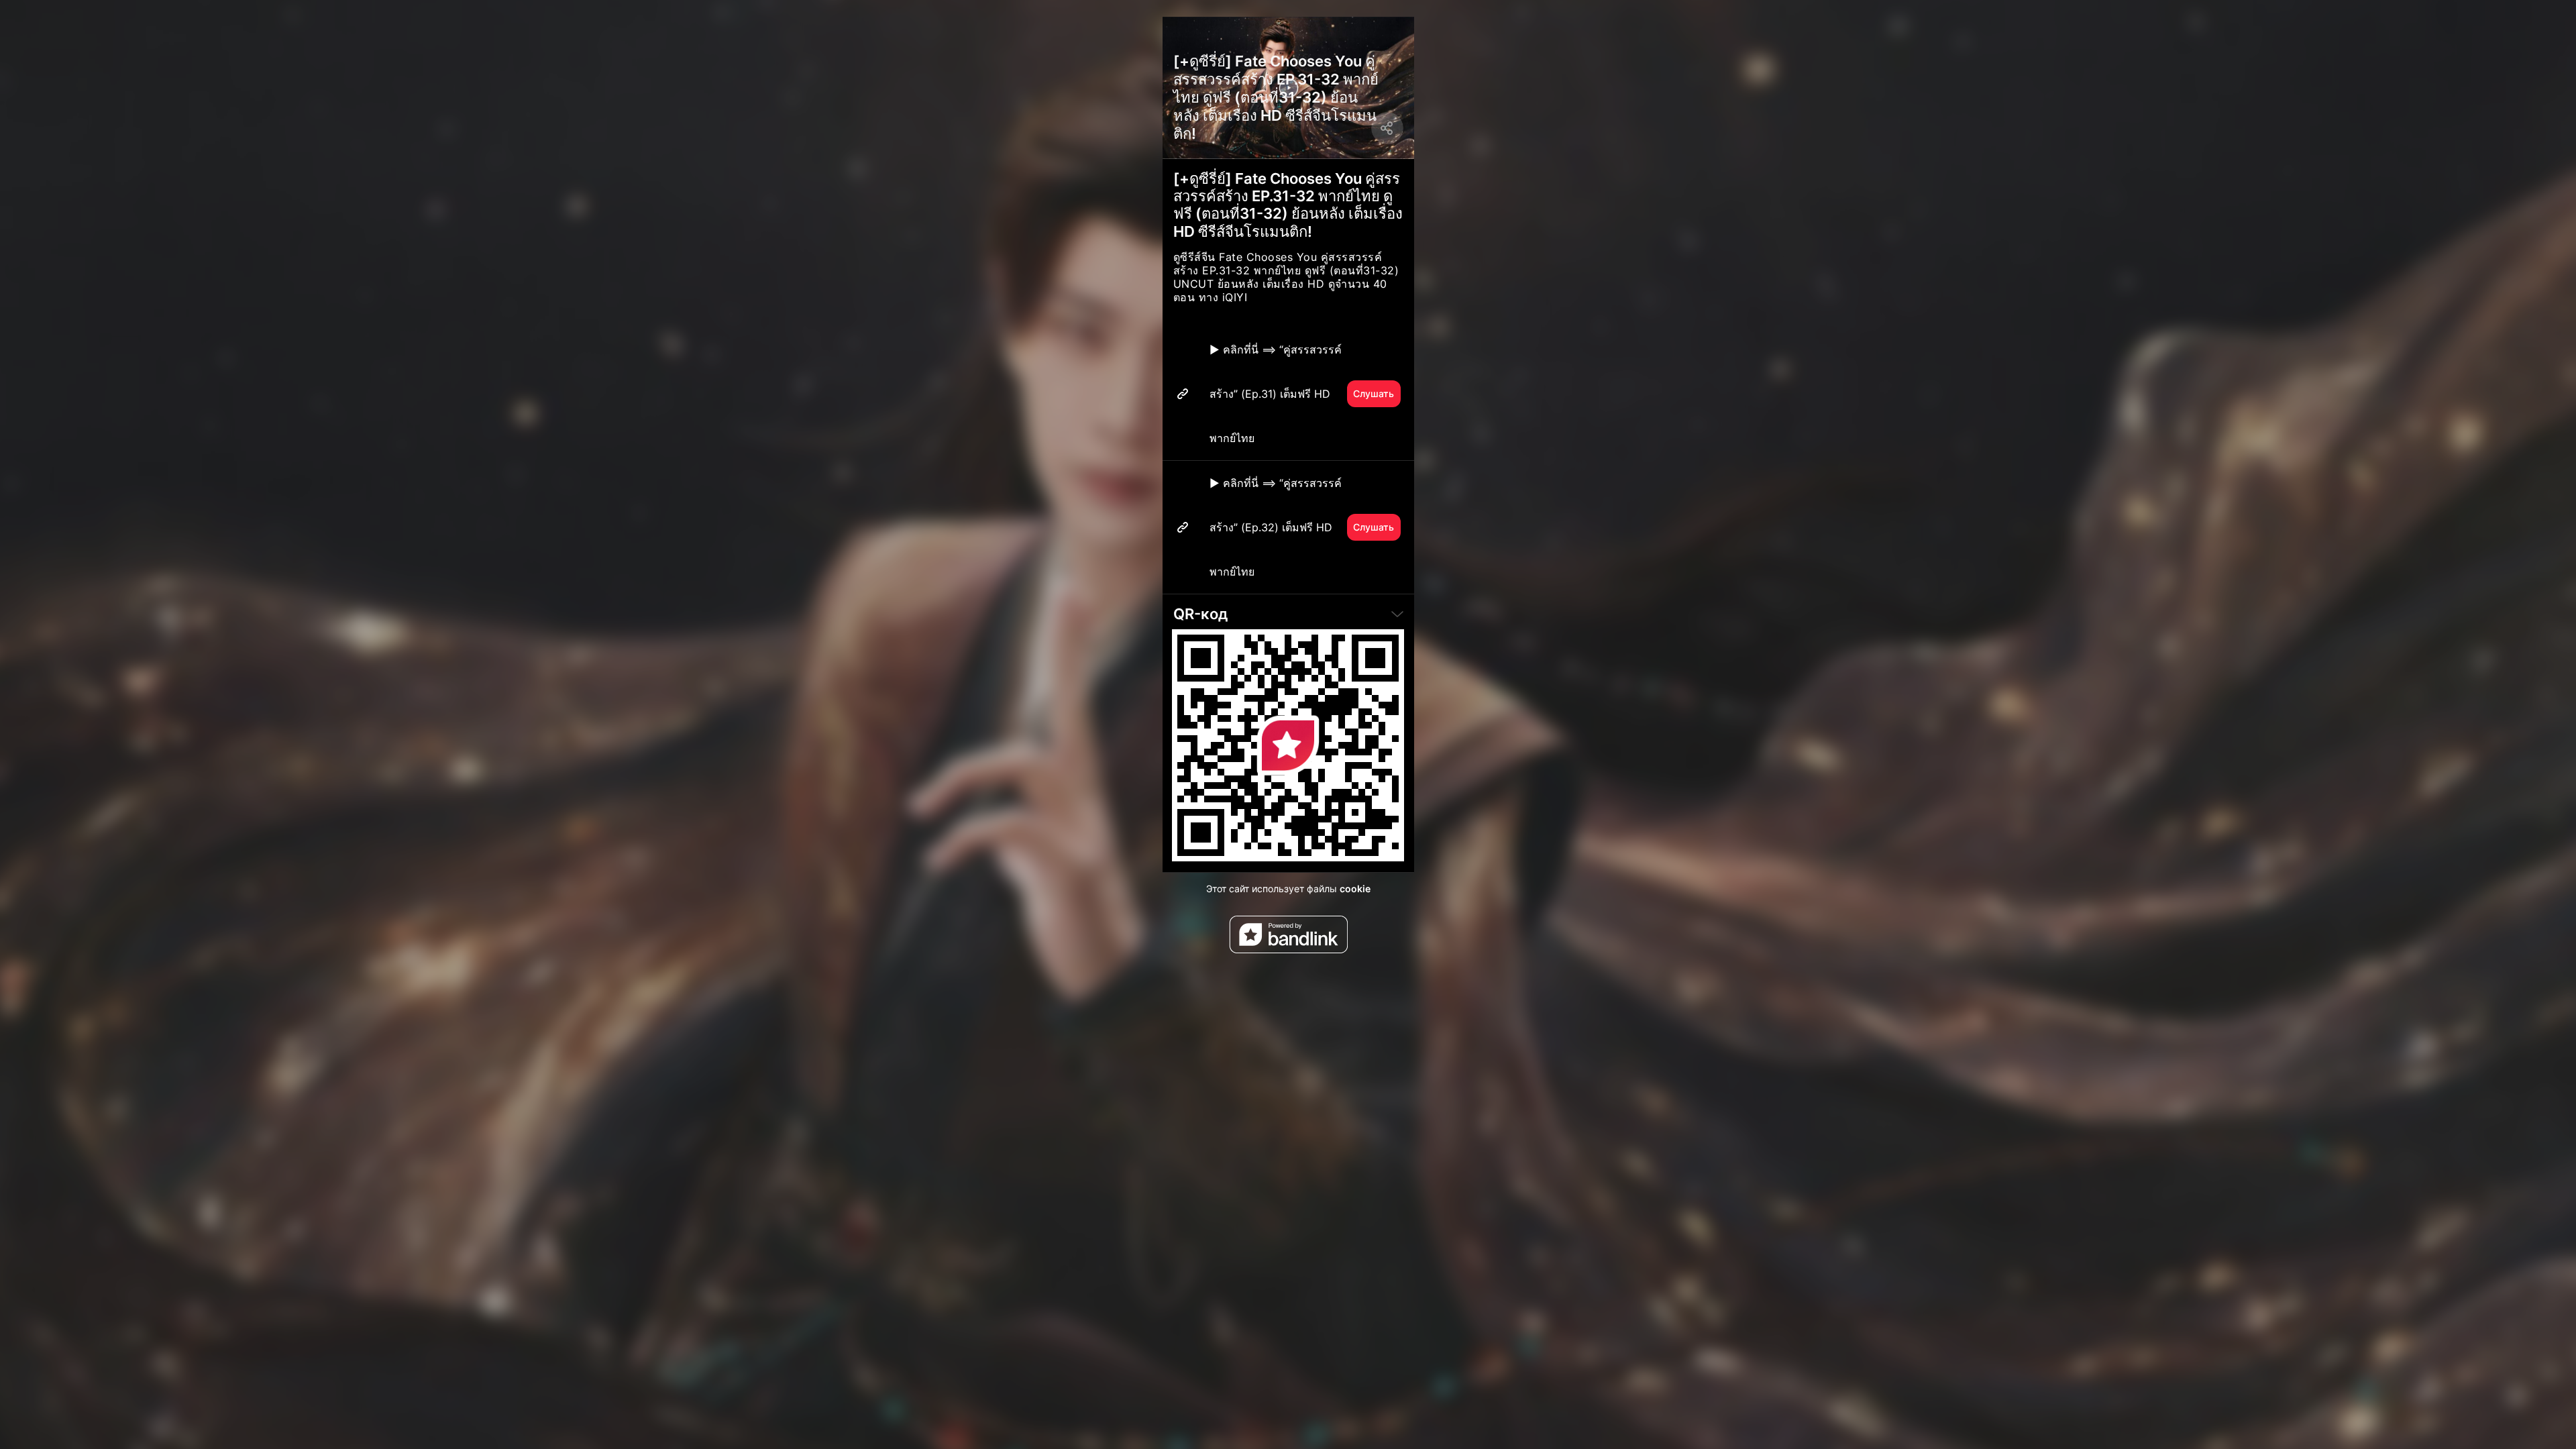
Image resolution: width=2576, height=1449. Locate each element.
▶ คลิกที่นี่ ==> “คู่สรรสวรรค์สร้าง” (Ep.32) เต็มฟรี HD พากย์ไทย (1302, 527)
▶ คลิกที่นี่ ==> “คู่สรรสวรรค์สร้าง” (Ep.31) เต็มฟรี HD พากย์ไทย (1302, 394)
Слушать (1374, 393)
